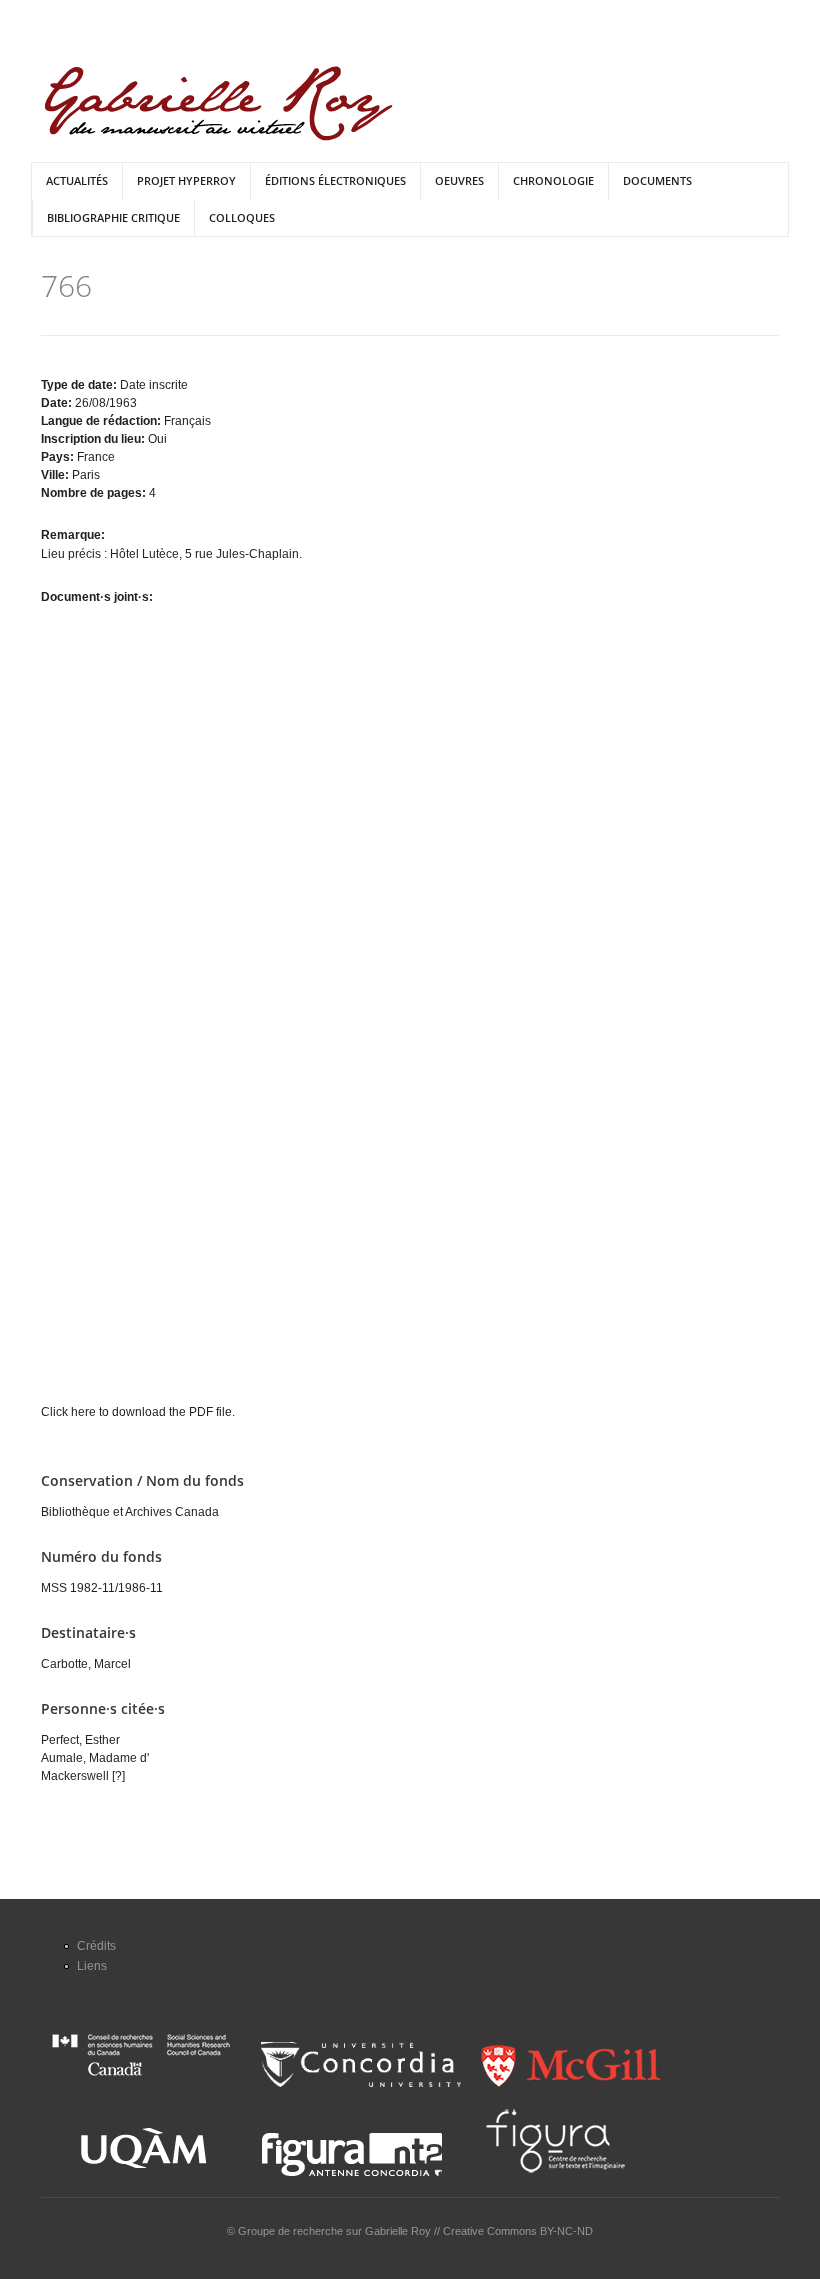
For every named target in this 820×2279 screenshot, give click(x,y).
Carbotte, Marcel (86, 1664)
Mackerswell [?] (83, 1776)
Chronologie (553, 180)
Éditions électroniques (335, 180)
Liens (92, 1966)
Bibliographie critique (113, 217)
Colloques (242, 217)
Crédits (96, 1946)
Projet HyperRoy (186, 180)
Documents (657, 180)
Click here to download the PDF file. (138, 1412)
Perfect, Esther (80, 1740)
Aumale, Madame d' (95, 1758)
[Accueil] (218, 103)
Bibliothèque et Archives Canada (130, 1512)
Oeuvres (459, 180)
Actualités (77, 180)
